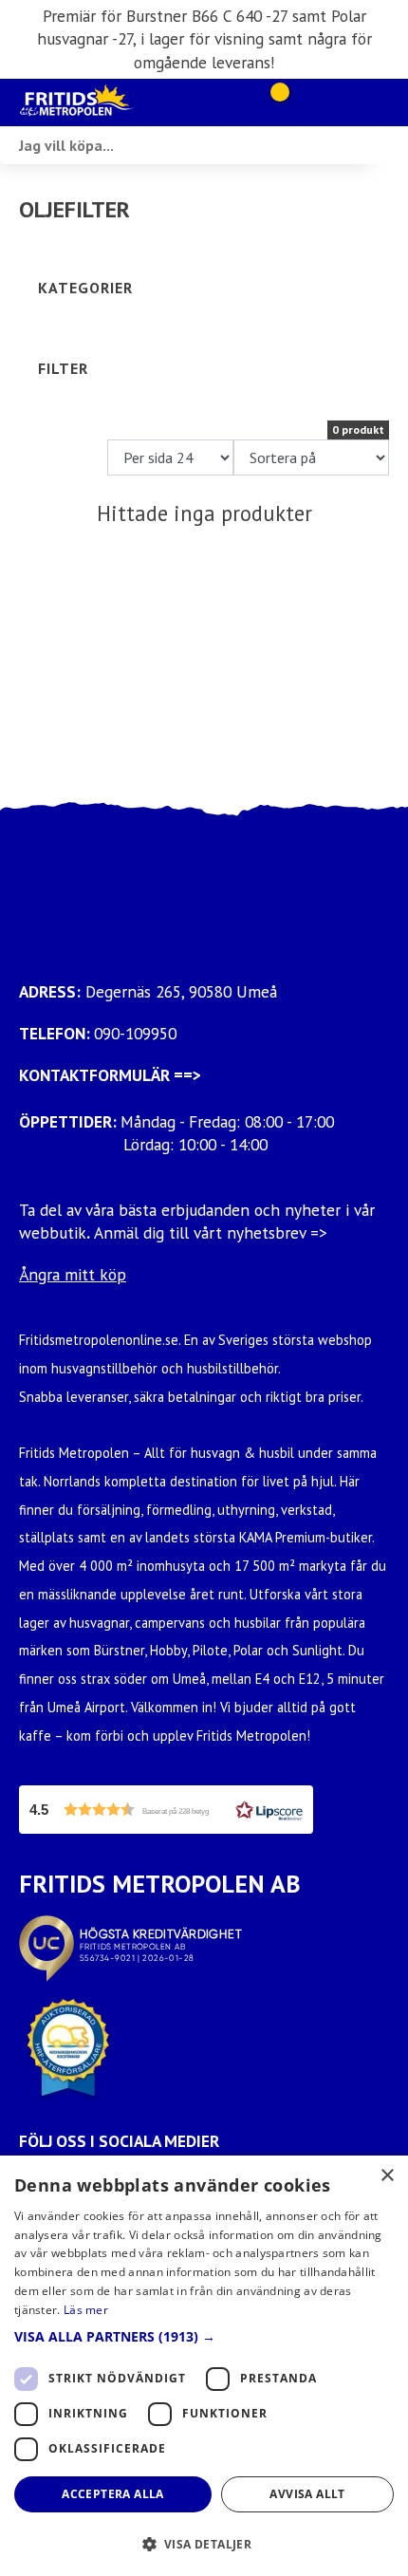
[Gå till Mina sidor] (306, 103)
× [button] (387, 2176)
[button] (166, 1810)
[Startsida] (114, 103)
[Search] (389, 145)
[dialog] (204, 2366)
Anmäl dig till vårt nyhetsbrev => (213, 1232)
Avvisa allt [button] (307, 2494)
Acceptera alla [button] (113, 2494)
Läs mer (86, 2310)
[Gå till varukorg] (273, 103)
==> (187, 1075)
